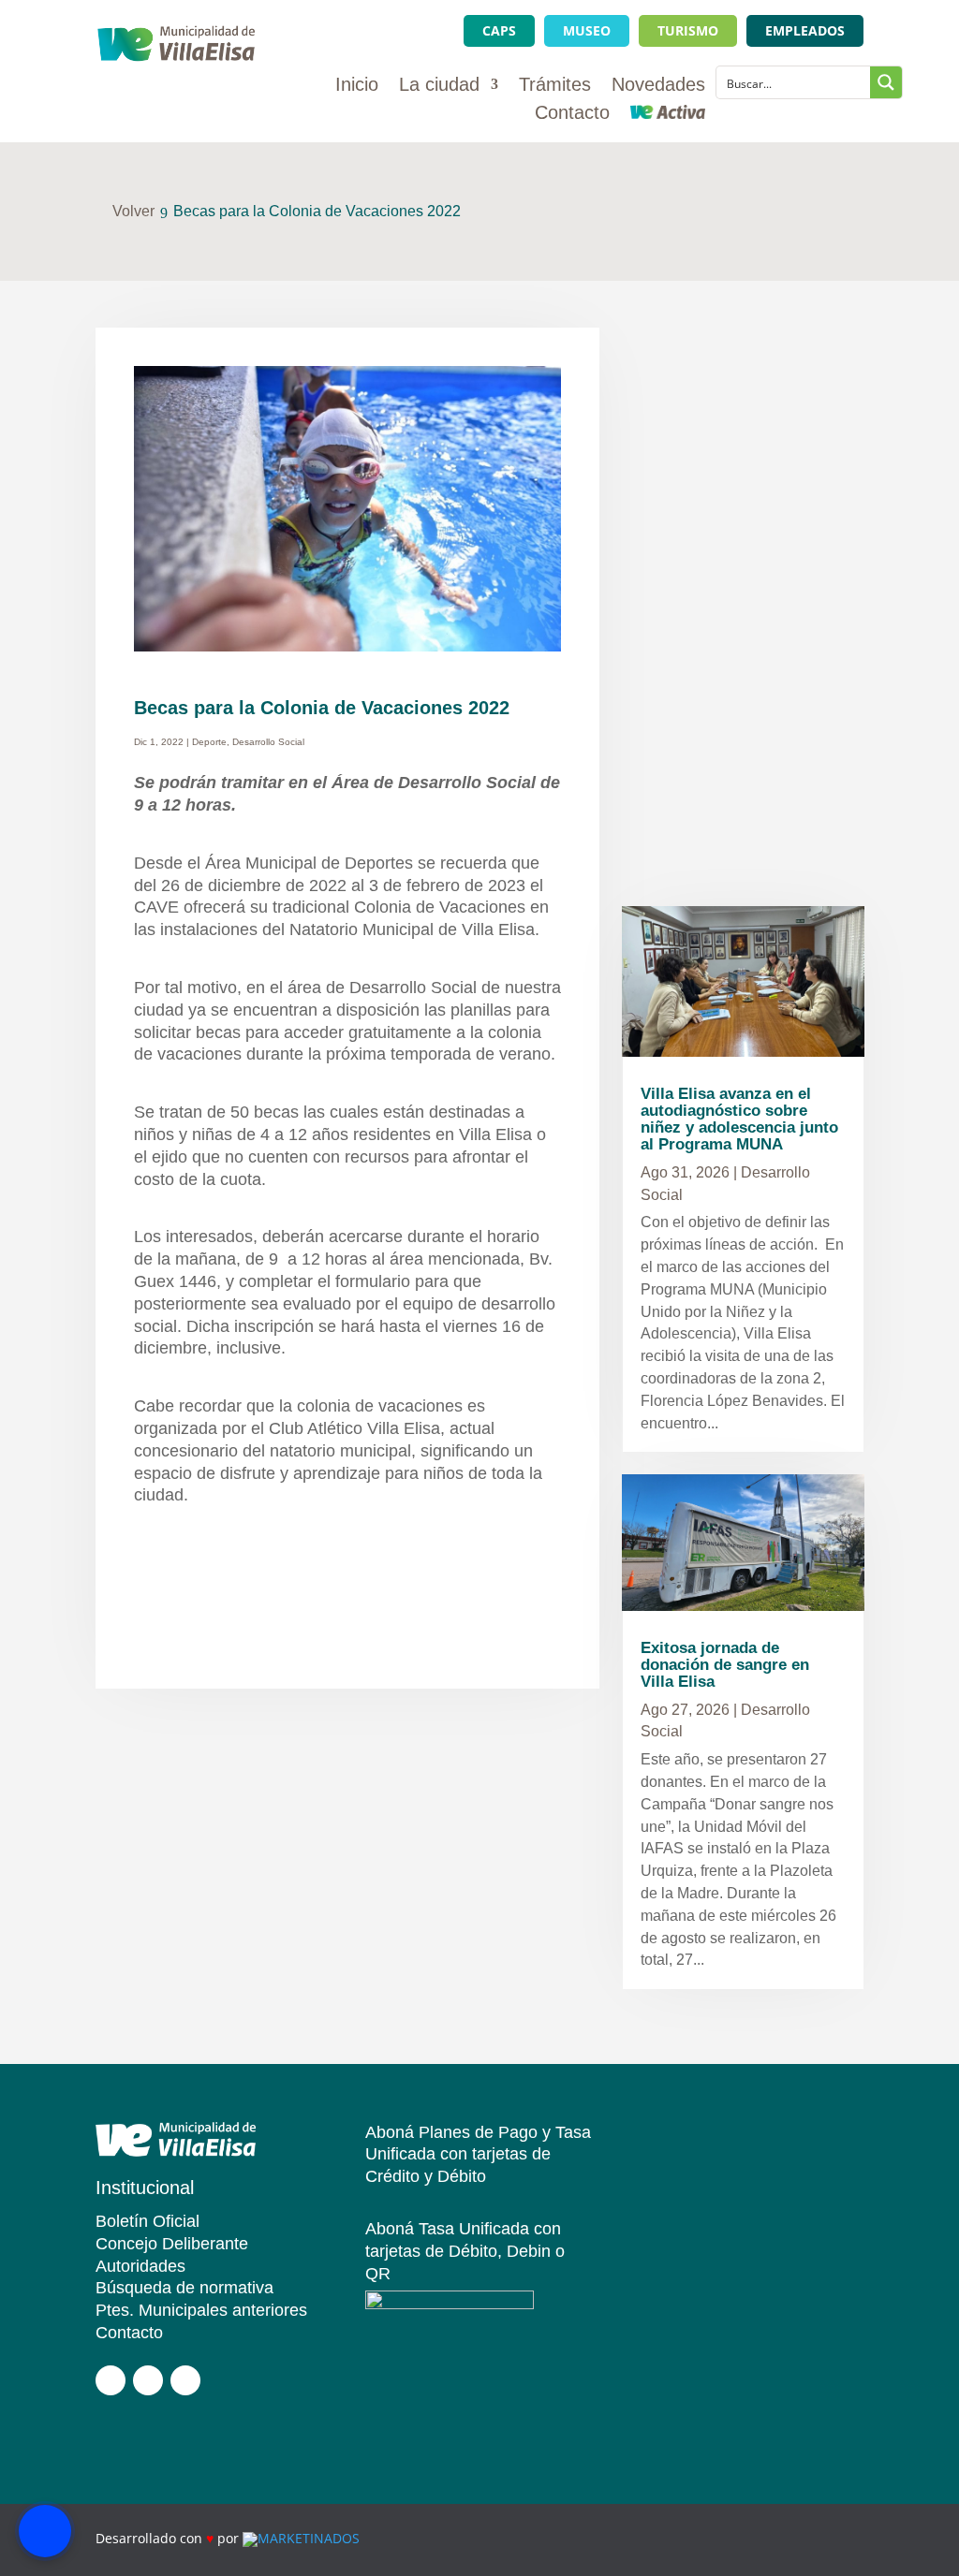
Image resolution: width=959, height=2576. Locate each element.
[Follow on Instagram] (148, 2380)
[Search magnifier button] (886, 82)
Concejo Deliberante (172, 2244)
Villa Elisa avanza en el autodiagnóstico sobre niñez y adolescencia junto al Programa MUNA (739, 1119)
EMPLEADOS (805, 30)
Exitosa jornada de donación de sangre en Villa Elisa (725, 1665)
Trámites (555, 86)
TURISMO (688, 30)
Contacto (572, 114)
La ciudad (439, 86)
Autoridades (140, 2266)
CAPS (499, 30)
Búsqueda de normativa (184, 2288)
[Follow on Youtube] (185, 2380)
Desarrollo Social (268, 742)
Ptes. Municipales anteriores (201, 2310)
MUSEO (587, 30)
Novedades (658, 86)
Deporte (209, 742)
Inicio (357, 86)
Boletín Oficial (148, 2221)
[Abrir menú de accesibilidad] (45, 2531)
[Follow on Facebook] (111, 2380)
